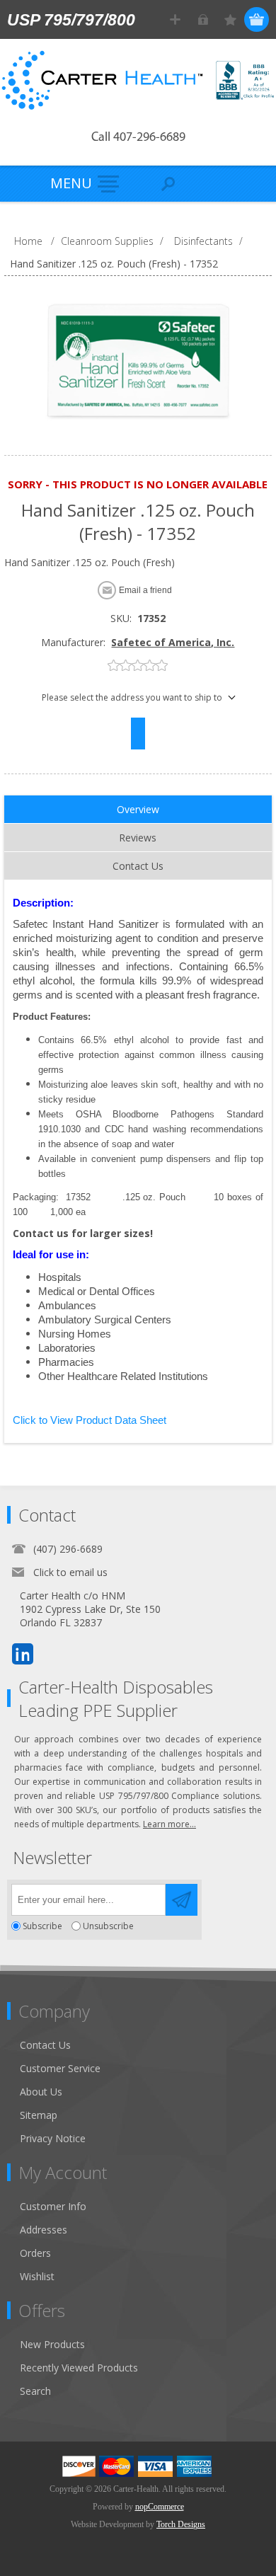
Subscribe (42, 1926)
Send (182, 1900)
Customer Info (53, 2206)
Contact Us (45, 2045)
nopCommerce (160, 2507)
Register (175, 19)
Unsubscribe (108, 1926)
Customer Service (60, 2068)
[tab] (138, 810)
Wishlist (37, 2276)
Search (35, 2391)
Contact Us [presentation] (138, 866)
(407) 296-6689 (68, 1549)
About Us (41, 2092)
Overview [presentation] (138, 809)
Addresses (44, 2230)
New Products (52, 2344)
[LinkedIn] (23, 1654)
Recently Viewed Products (79, 2368)
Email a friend (145, 590)
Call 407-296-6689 (138, 138)
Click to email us (70, 1572)
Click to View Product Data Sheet (90, 1420)
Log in (203, 19)
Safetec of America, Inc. (173, 642)
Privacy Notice (53, 2138)
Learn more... (169, 1824)
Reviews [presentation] (138, 838)
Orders (35, 2253)
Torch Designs (181, 2524)
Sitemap (39, 2115)
